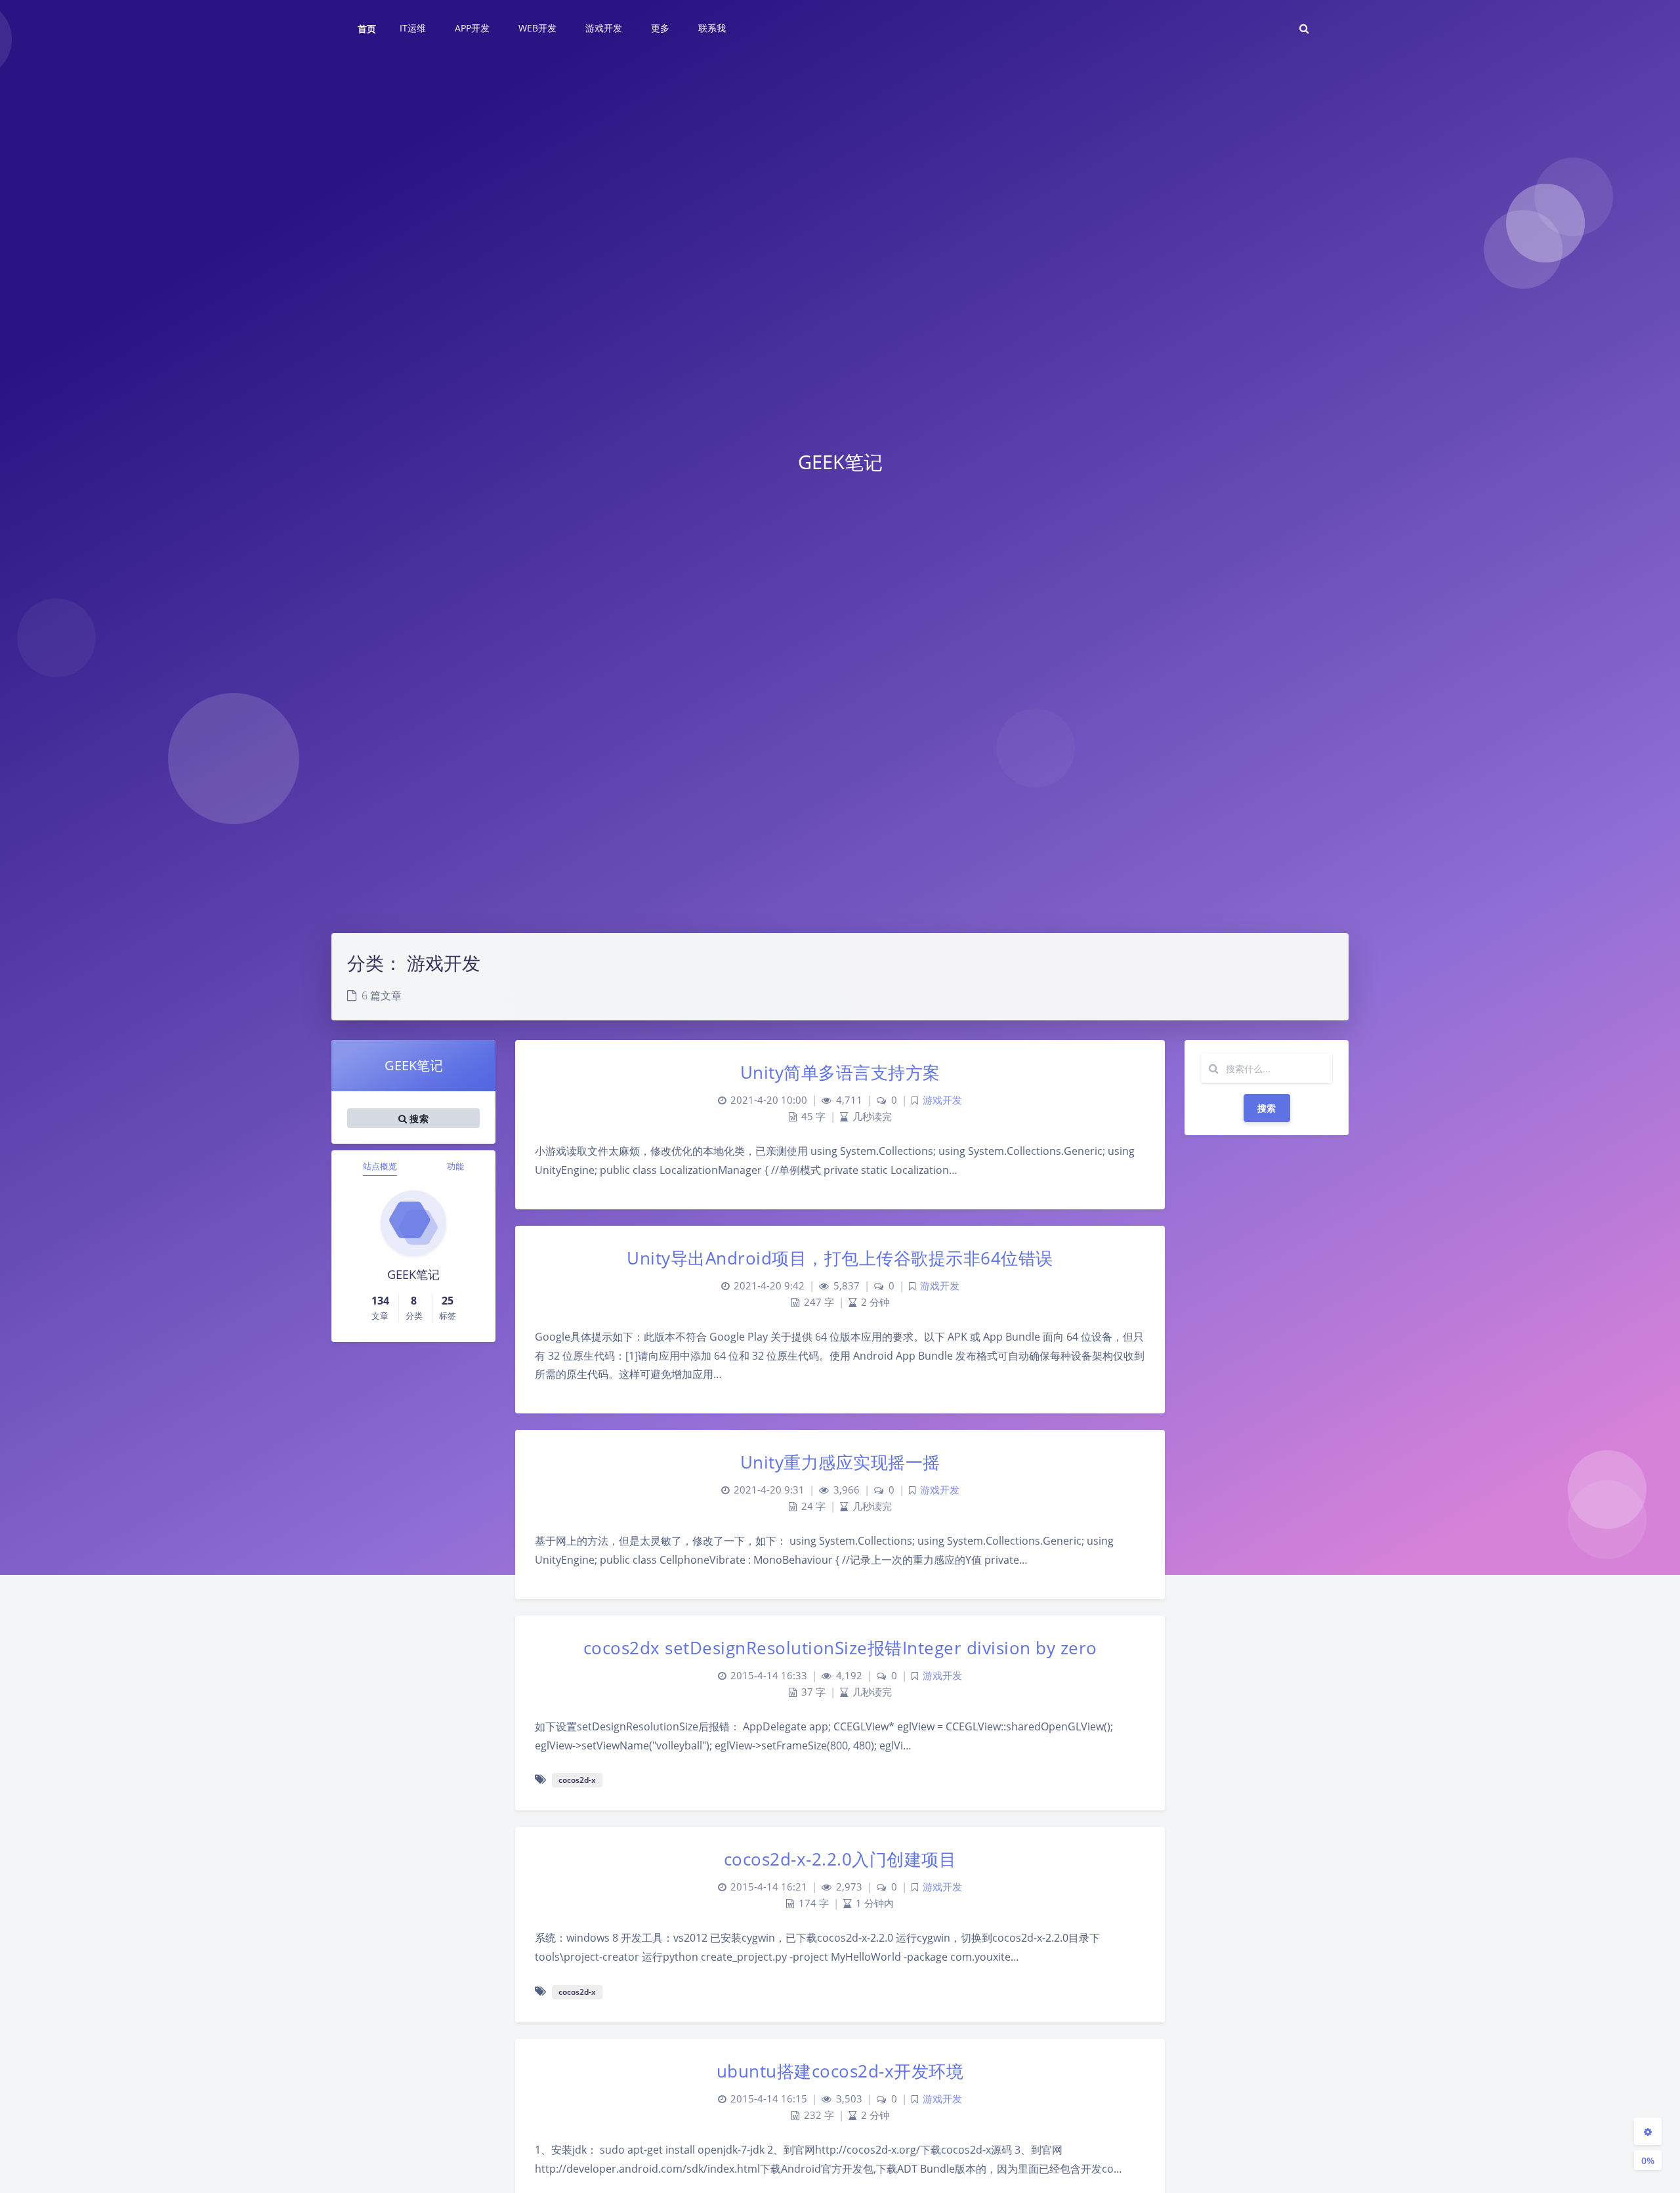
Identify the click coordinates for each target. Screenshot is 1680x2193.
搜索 (1267, 1108)
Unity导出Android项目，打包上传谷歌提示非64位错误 (840, 1258)
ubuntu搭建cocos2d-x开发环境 (840, 2071)
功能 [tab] (455, 1166)
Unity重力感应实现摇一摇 (840, 1462)
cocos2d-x (577, 1780)
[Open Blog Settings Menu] (1648, 2131)
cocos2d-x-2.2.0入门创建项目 (840, 1859)
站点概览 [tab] (380, 1166)
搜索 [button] (418, 1118)
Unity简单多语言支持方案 (840, 1072)
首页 (367, 29)
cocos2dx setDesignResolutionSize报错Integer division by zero (840, 1648)
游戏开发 (942, 1100)
